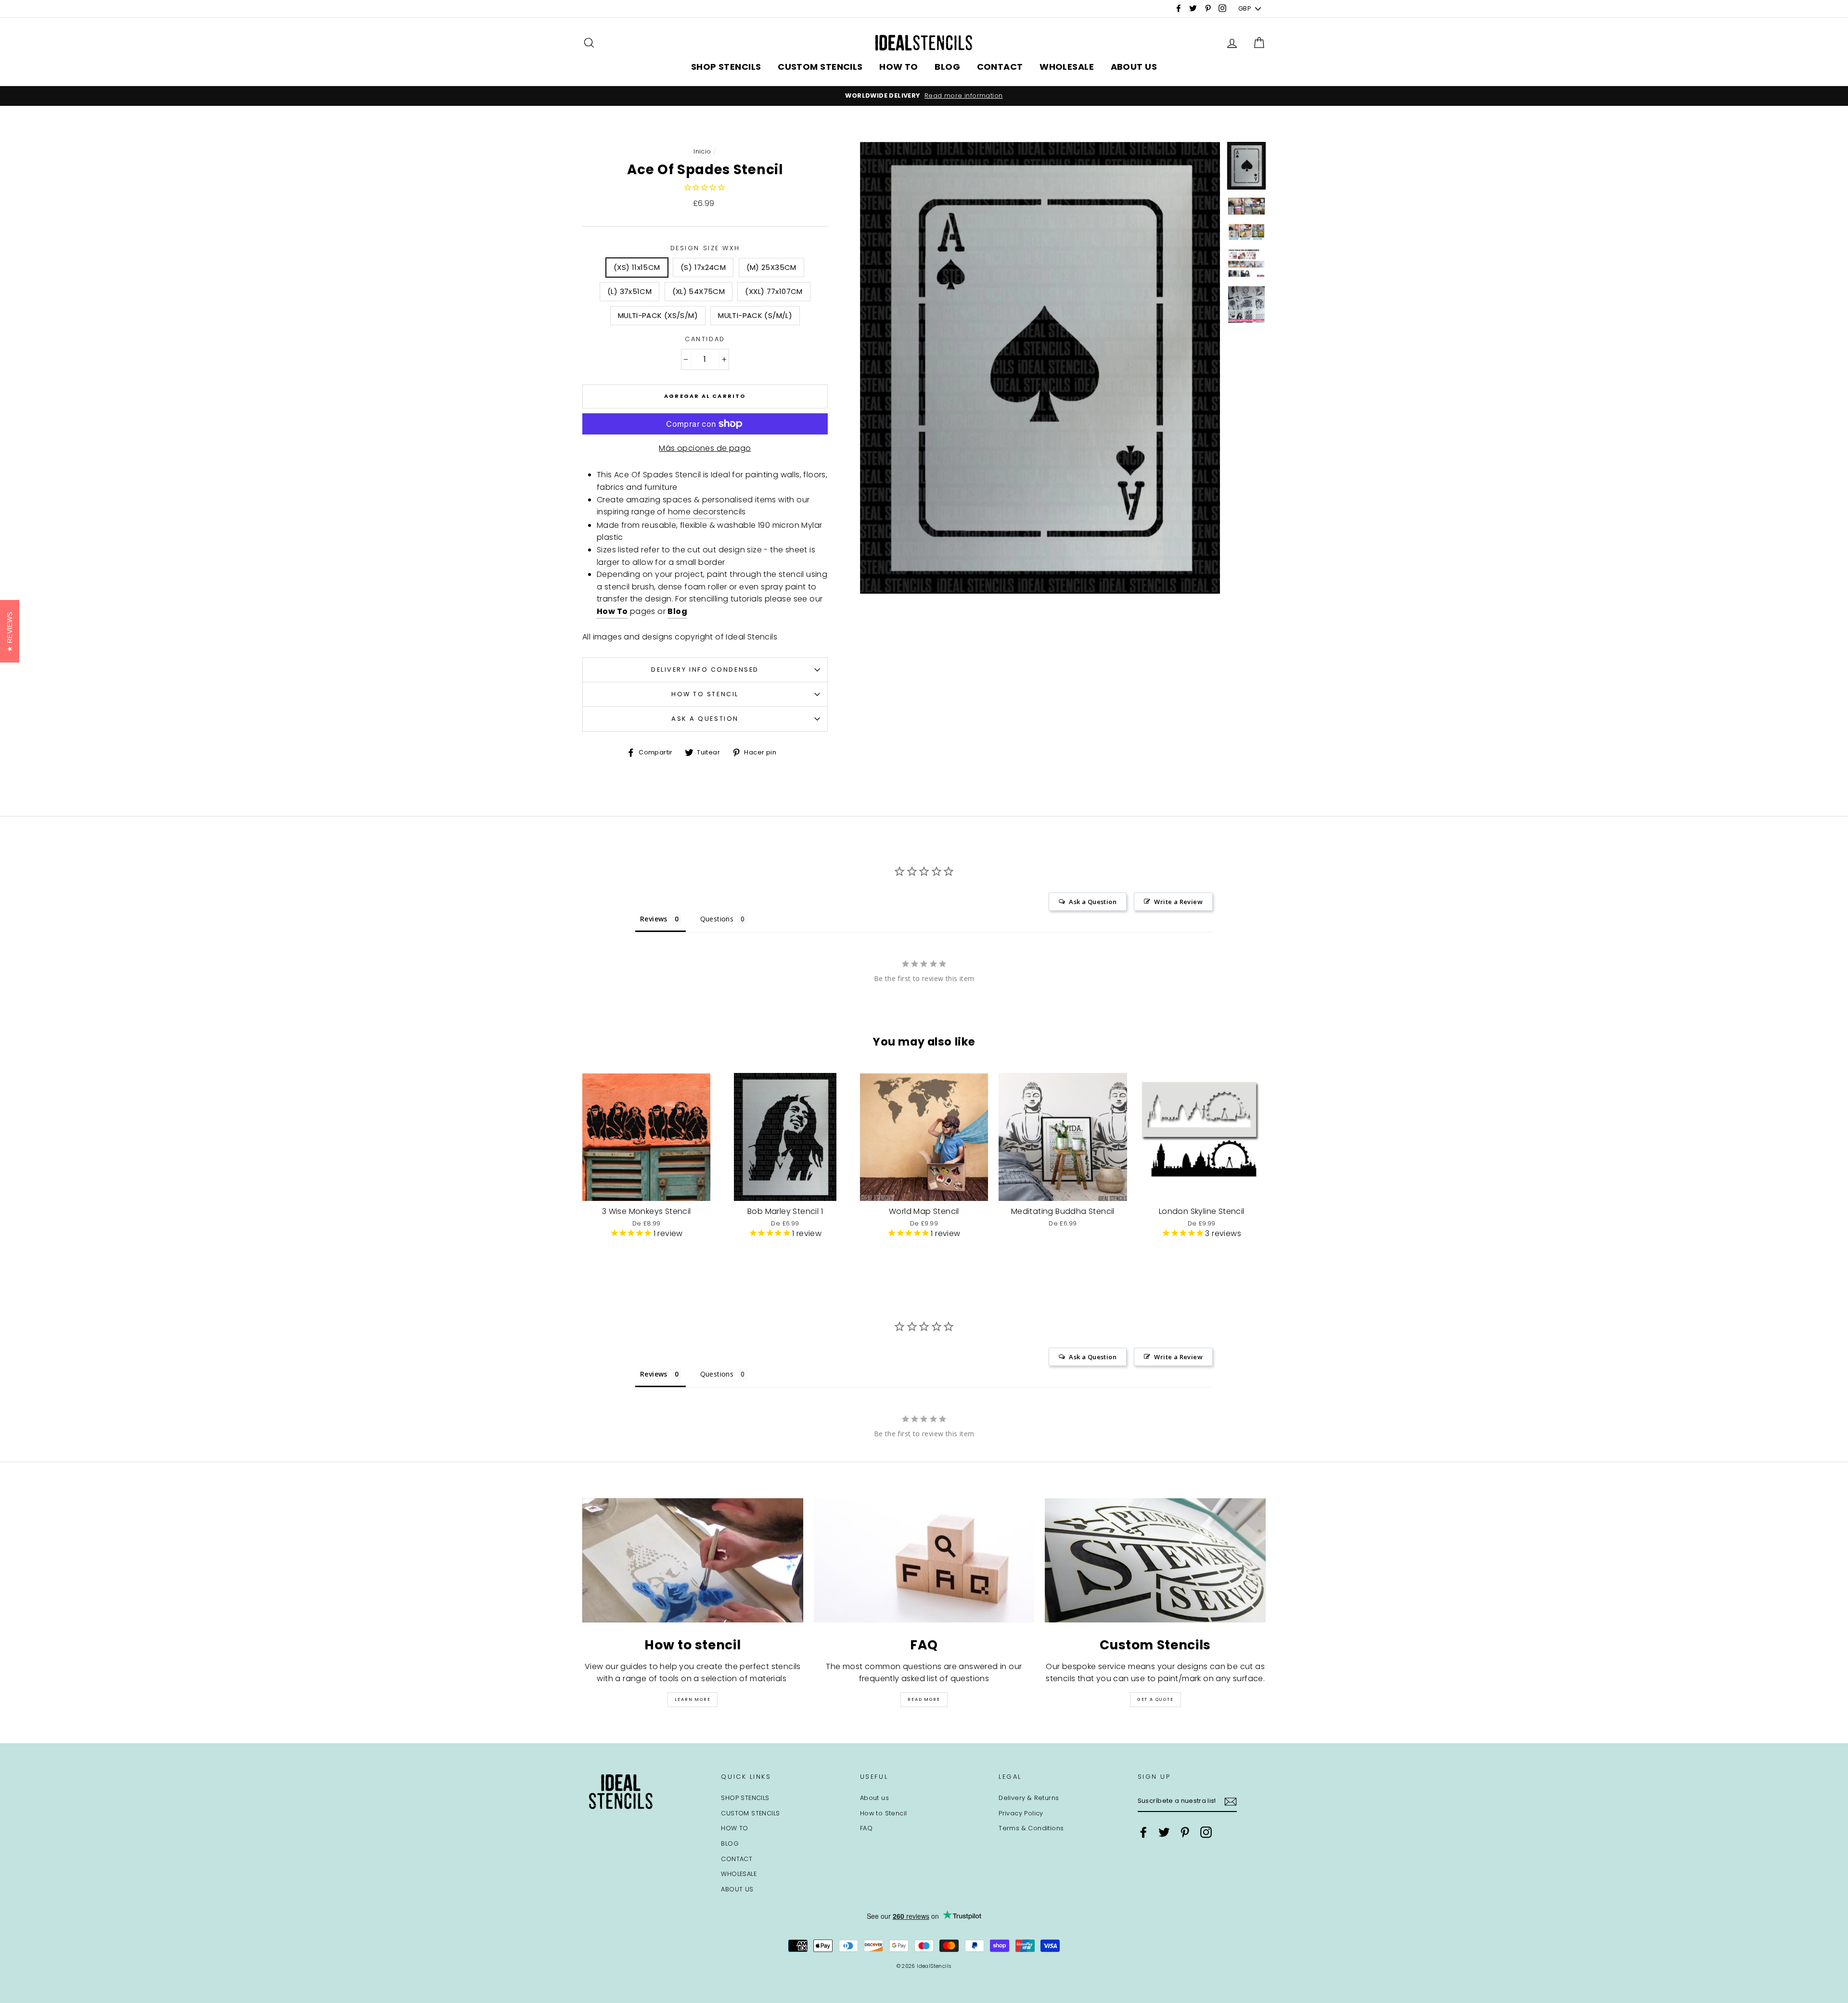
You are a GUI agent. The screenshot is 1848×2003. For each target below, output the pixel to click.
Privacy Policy (1021, 1813)
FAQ (866, 1828)
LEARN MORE (693, 1699)
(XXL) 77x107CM (774, 291)
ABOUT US (1134, 67)
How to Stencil (705, 694)
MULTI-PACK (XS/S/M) (658, 315)
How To (612, 611)
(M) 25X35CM (771, 267)
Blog (677, 611)
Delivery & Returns (1029, 1798)
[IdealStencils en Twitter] (1164, 1832)
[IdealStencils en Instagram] (1206, 1832)
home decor (692, 512)
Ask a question (705, 719)
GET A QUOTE (1155, 1699)
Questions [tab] (717, 919)
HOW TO (899, 67)
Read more (924, 1699)
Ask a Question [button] (1093, 902)
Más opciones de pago (705, 448)
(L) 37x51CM (629, 291)
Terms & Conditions (1031, 1828)
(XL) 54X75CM (699, 291)
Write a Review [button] (1178, 902)
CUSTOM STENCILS (820, 67)
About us (874, 1798)
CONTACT (1000, 67)
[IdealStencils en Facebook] (1143, 1832)
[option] (773, 96)
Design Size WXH (705, 248)
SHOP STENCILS (726, 67)
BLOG (947, 67)
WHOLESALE (1067, 67)
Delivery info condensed (705, 670)
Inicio (702, 151)
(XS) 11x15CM (637, 267)
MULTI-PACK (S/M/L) (755, 315)
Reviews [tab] (654, 919)
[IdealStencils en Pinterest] (1185, 1832)
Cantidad (705, 339)
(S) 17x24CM (703, 267)
